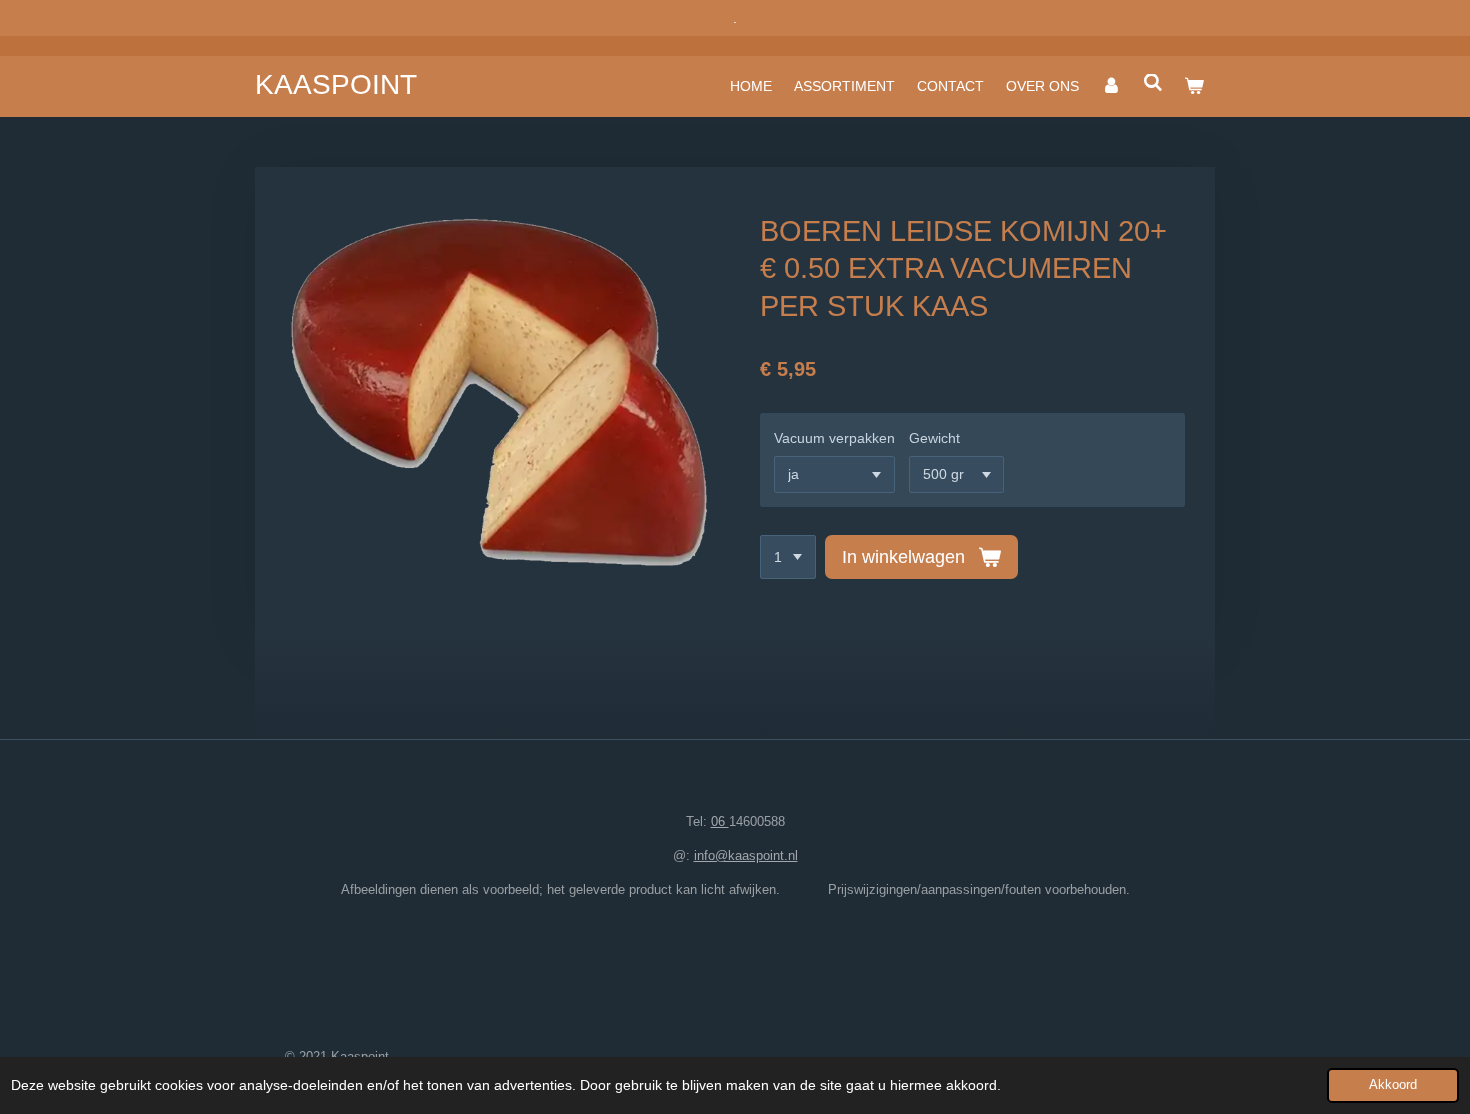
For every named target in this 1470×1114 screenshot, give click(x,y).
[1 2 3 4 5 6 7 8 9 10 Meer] (788, 557)
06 (720, 821)
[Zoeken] (1153, 83)
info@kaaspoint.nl (746, 855)
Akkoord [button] (1393, 1085)
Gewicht (934, 438)
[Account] (1111, 86)
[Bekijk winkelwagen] (1194, 86)
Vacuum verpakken (834, 438)
